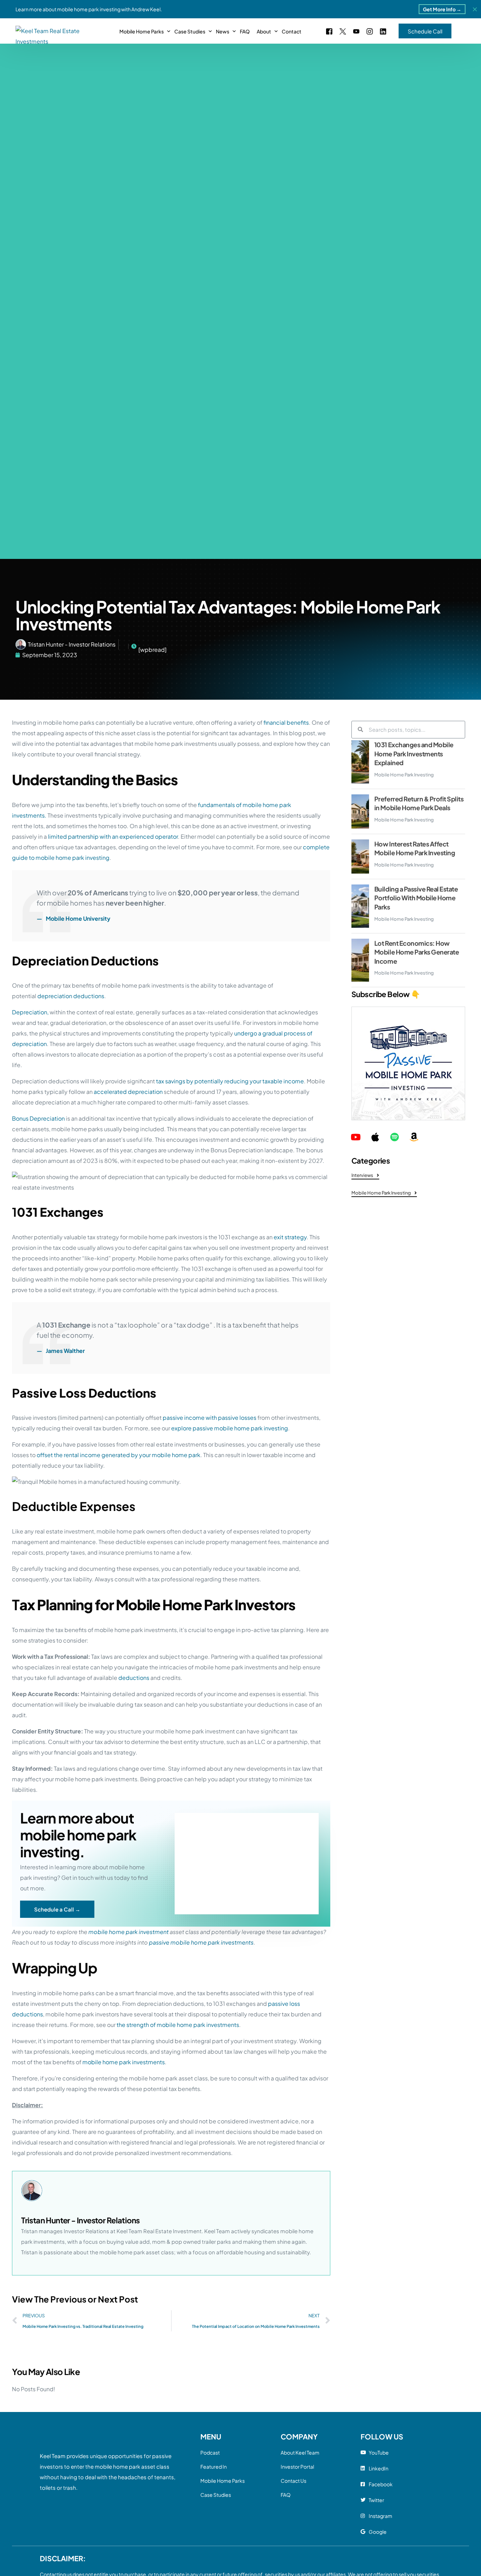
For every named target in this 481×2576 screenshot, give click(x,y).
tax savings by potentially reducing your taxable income (230, 1081)
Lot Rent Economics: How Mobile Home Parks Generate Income (417, 952)
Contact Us (293, 2481)
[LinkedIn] (383, 30)
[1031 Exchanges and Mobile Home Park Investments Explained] (360, 762)
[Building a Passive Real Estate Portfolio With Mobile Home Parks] (360, 906)
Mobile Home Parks (223, 2481)
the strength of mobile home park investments (178, 2025)
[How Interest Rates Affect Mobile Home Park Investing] (360, 856)
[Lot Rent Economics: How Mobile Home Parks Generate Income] (360, 960)
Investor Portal (297, 2467)
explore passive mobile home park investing (230, 1428)
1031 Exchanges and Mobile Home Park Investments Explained (414, 754)
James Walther (65, 1351)
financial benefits (286, 722)
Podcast (210, 2452)
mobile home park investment (129, 1932)
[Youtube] (356, 30)
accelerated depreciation (128, 1092)
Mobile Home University (78, 918)
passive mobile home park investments (201, 1942)
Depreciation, (30, 1012)
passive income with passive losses (210, 1418)
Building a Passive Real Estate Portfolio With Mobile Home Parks (416, 898)
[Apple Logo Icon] (375, 1137)
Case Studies (216, 2495)
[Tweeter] (343, 30)
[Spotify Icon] (395, 1137)
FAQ (286, 2495)
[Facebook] (329, 30)
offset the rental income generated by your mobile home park (118, 1455)
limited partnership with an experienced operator (113, 836)
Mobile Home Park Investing (404, 775)
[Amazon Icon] (414, 1137)
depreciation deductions (71, 996)
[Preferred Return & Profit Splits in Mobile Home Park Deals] (360, 811)
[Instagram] (370, 30)
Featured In (214, 2467)
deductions (134, 1678)
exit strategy (290, 1237)
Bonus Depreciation (38, 1118)
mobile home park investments (124, 2062)
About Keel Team (300, 2452)
